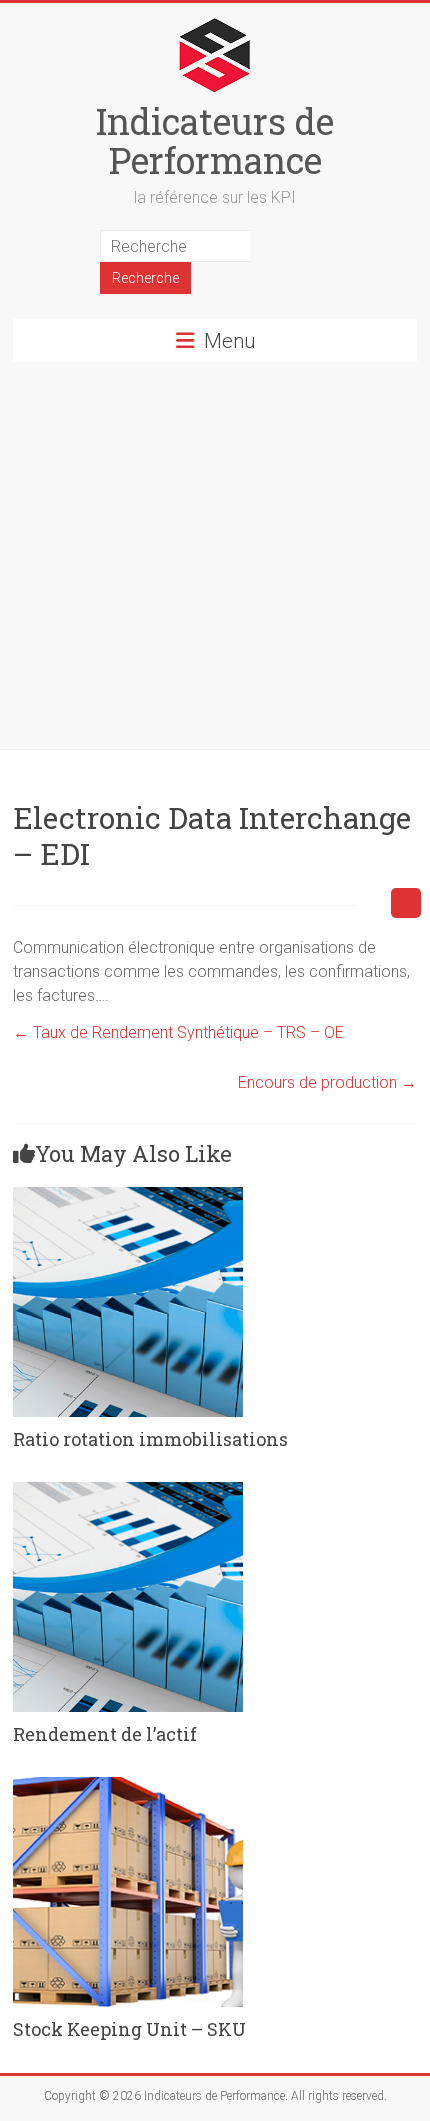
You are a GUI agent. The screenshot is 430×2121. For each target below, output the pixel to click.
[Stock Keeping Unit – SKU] (128, 1786)
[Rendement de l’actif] (128, 1491)
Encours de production (327, 1082)
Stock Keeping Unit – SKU (129, 2029)
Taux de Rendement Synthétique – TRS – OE (178, 1032)
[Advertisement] (215, 555)
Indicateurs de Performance (215, 140)
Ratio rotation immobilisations (150, 1439)
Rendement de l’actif (105, 1734)
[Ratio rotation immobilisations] (128, 1196)
